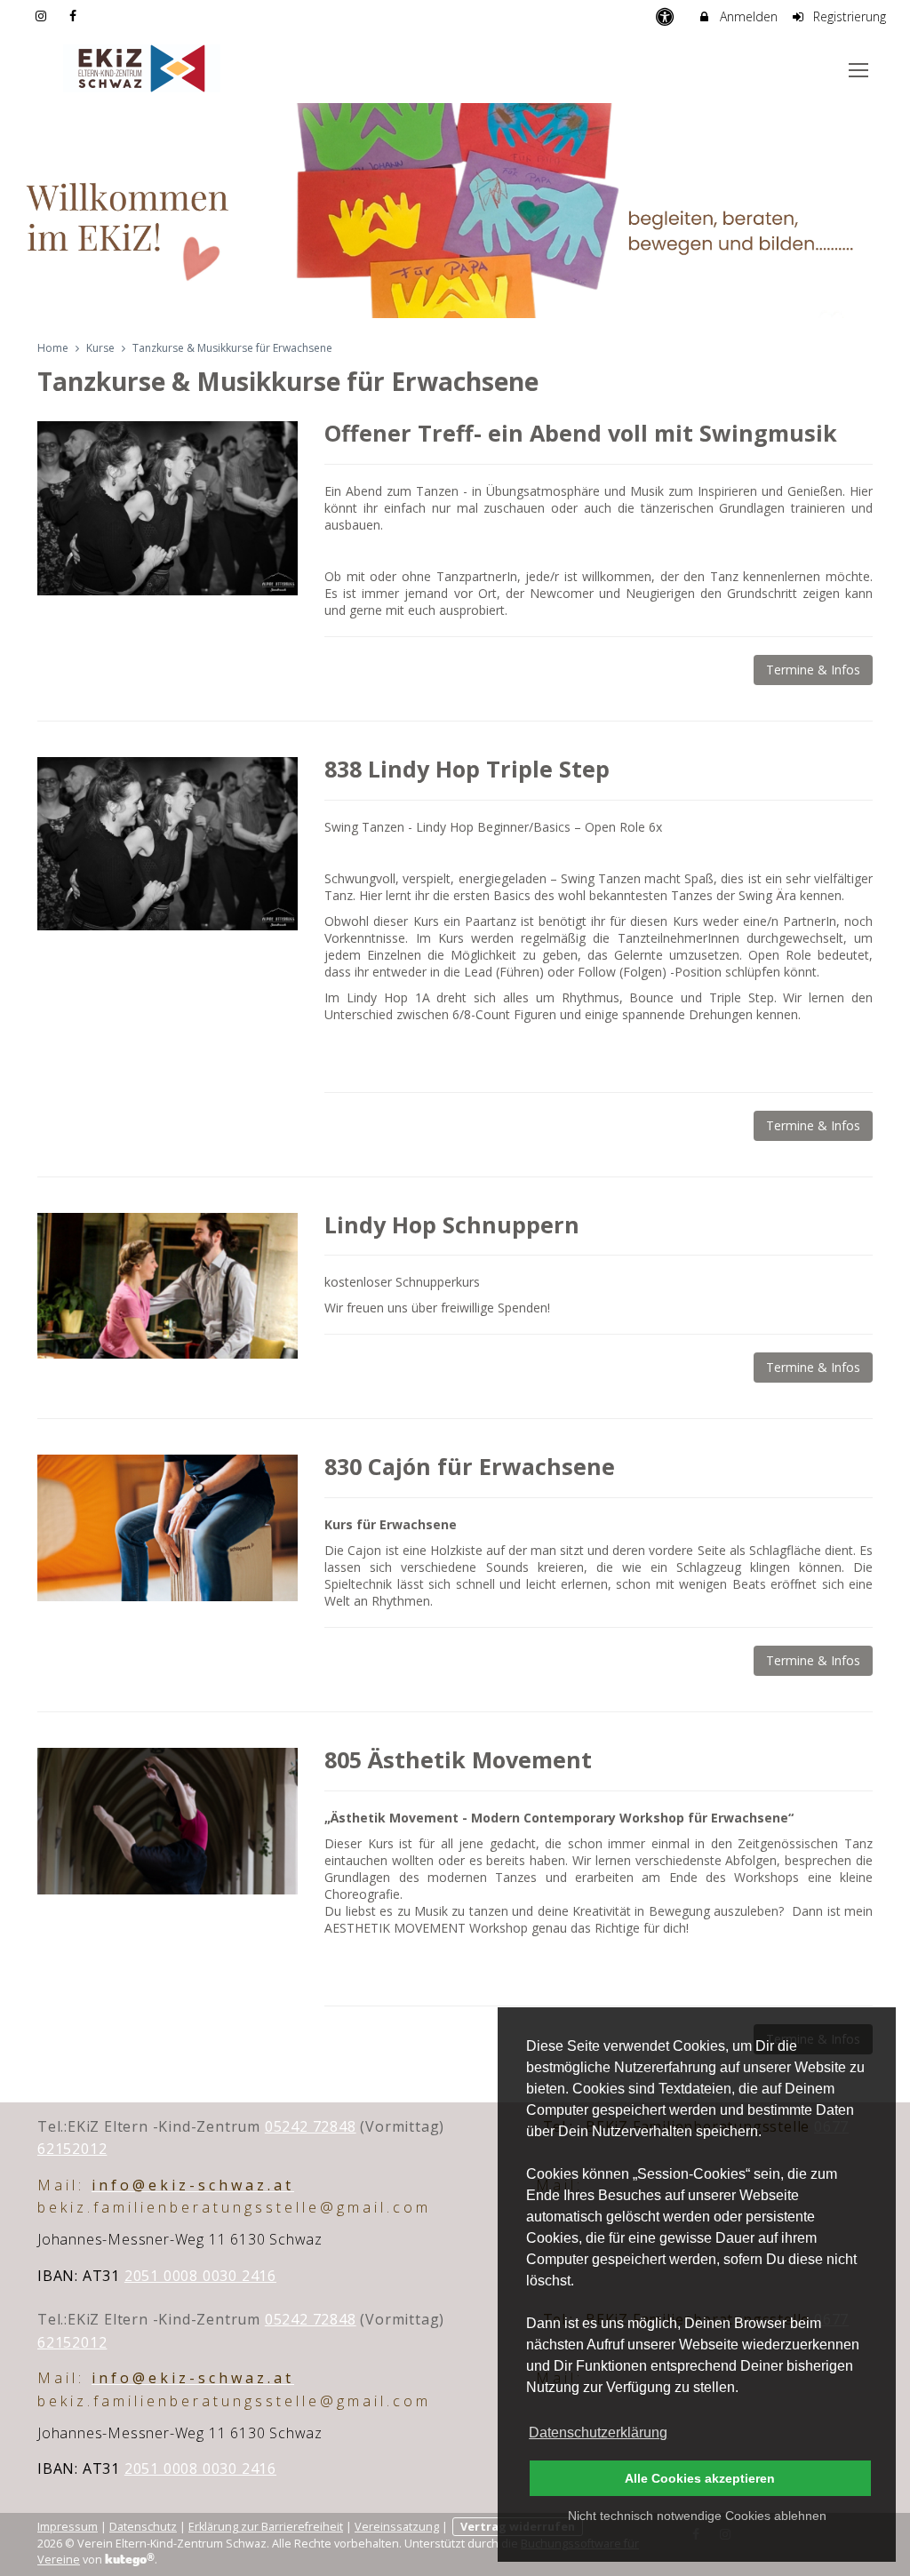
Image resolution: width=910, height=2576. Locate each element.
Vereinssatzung (397, 2527)
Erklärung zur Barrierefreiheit (266, 2527)
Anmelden (747, 16)
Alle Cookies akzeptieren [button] (700, 2478)
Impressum (68, 2527)
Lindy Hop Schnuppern (452, 1224)
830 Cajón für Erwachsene (470, 1466)
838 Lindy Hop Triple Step (467, 769)
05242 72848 (311, 2126)
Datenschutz (143, 2527)
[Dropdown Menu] (858, 70)
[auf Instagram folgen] (43, 16)
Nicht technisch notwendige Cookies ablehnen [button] (697, 2516)
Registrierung (848, 16)
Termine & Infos (813, 670)
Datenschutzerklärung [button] (598, 2432)
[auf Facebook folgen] (76, 16)
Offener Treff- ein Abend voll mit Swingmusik (581, 433)
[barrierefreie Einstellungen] (666, 16)
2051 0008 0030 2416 (200, 2276)
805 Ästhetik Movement (458, 1759)
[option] (455, 211)
